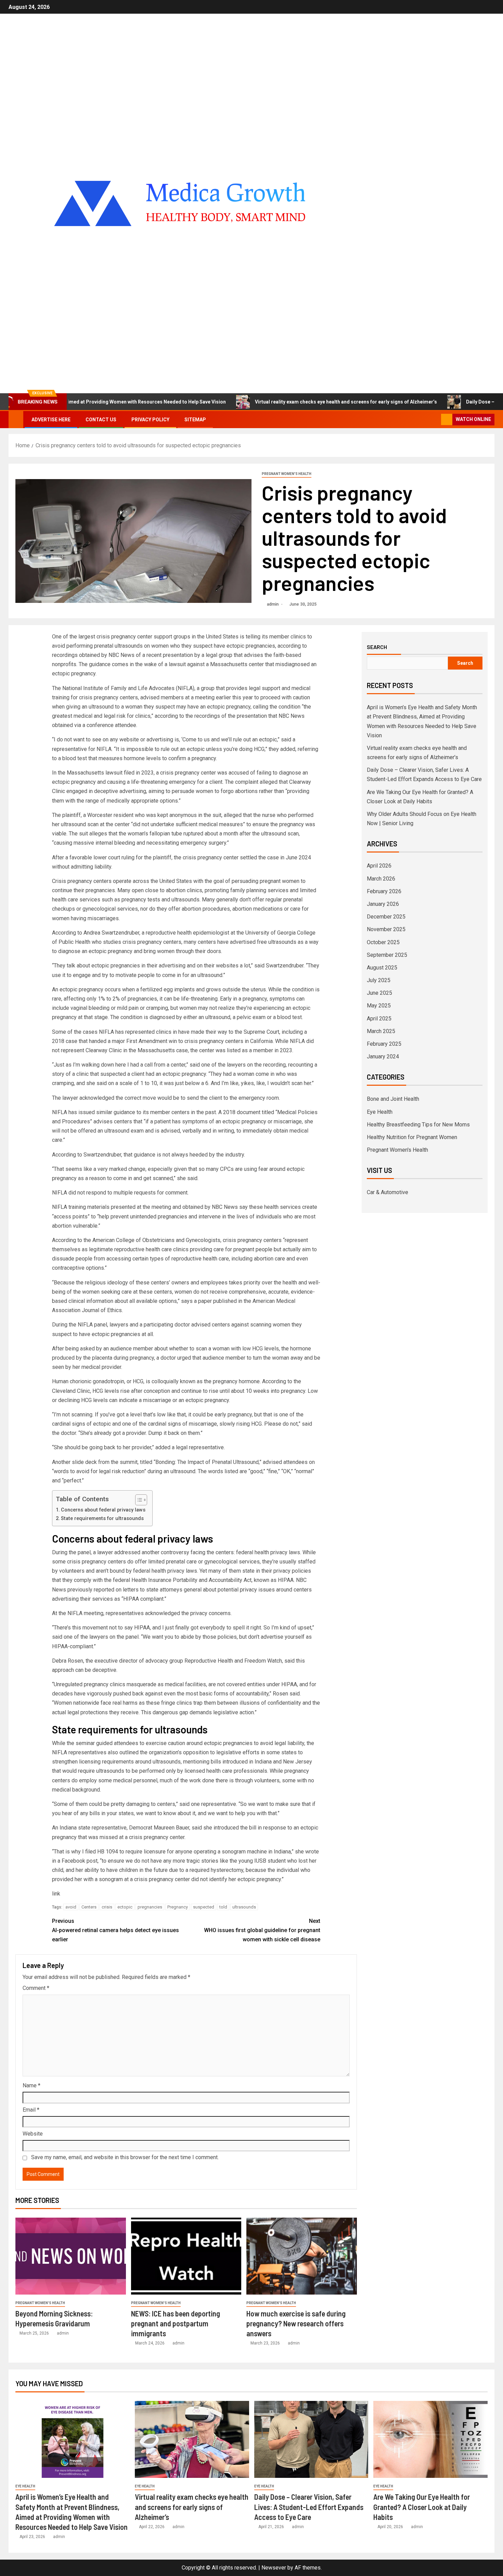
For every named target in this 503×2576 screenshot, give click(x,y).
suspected (204, 1907)
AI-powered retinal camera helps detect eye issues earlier (115, 1930)
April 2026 (379, 866)
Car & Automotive (388, 1192)
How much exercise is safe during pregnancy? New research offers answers (296, 2323)
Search (377, 647)
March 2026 (381, 879)
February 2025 (384, 1044)
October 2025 (383, 942)
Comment (36, 1988)
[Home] (16, 419)
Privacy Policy (150, 420)
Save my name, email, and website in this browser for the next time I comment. (125, 2157)
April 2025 (379, 1019)
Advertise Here (51, 420)
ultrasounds (244, 1907)
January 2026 (383, 904)
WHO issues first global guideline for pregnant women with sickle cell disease (262, 1930)
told (223, 1907)
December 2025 (386, 917)
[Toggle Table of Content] (138, 1500)
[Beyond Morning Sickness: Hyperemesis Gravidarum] (71, 2256)
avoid (71, 1907)
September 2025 (387, 955)
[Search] (435, 420)
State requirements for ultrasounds (102, 1518)
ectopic (125, 1907)
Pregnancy (178, 1907)
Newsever (274, 2568)
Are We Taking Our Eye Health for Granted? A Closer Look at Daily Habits (422, 2507)
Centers (89, 1907)
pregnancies (150, 1907)
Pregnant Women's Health (287, 474)
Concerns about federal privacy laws (103, 1510)
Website (33, 2134)
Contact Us (101, 420)
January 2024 (383, 1056)
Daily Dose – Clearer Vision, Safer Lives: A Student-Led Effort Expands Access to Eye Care (309, 2507)
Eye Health (380, 1112)
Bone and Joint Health (393, 1099)
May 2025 (379, 1006)
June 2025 (379, 993)
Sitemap (195, 420)
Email (31, 2110)
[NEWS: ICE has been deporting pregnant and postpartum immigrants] (186, 2256)
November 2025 (386, 929)
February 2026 (384, 891)
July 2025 (379, 980)
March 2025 (381, 1031)
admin (273, 604)
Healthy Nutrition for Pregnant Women (412, 1137)
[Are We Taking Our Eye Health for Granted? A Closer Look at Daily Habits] (430, 2439)
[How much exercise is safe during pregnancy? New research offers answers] (302, 2256)
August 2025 (382, 968)
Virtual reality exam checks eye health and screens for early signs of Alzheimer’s (280, 402)
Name (31, 2085)
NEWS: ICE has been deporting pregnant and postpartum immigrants (176, 2323)
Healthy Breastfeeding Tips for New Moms (418, 1125)
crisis (107, 1907)
